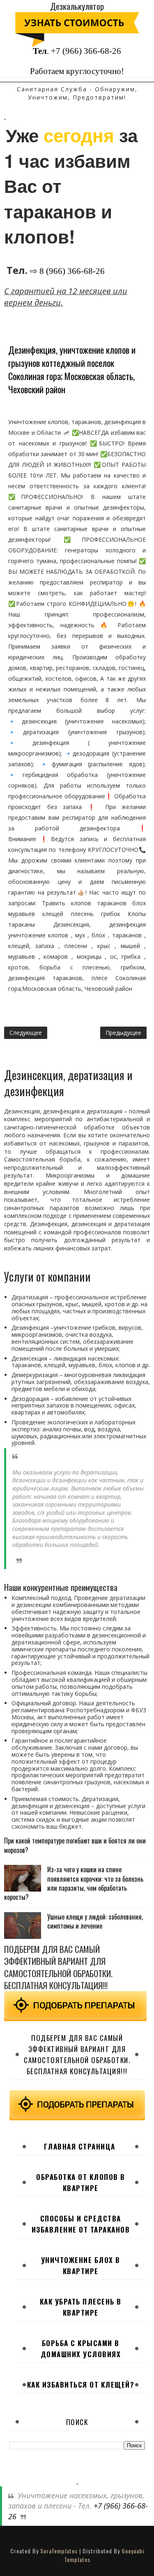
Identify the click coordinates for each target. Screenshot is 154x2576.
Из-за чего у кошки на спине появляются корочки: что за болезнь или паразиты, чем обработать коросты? (74, 1883)
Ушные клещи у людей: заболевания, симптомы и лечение (95, 1921)
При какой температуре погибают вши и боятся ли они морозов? (75, 1845)
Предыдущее (123, 1033)
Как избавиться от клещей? (81, 2385)
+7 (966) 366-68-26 (86, 51)
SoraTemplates (59, 2551)
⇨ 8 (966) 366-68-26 (67, 271)
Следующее (26, 1033)
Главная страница (80, 2146)
